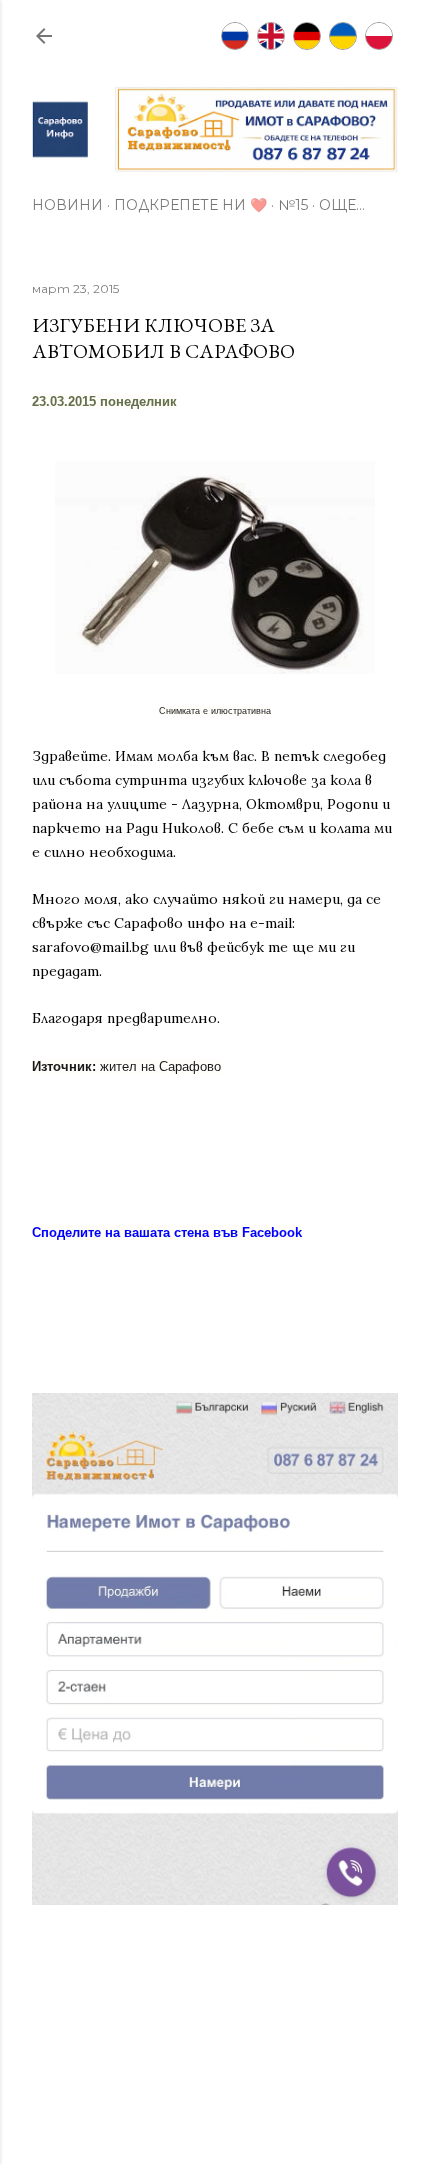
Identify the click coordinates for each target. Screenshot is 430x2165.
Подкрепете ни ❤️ (190, 205)
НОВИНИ (67, 205)
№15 (293, 205)
